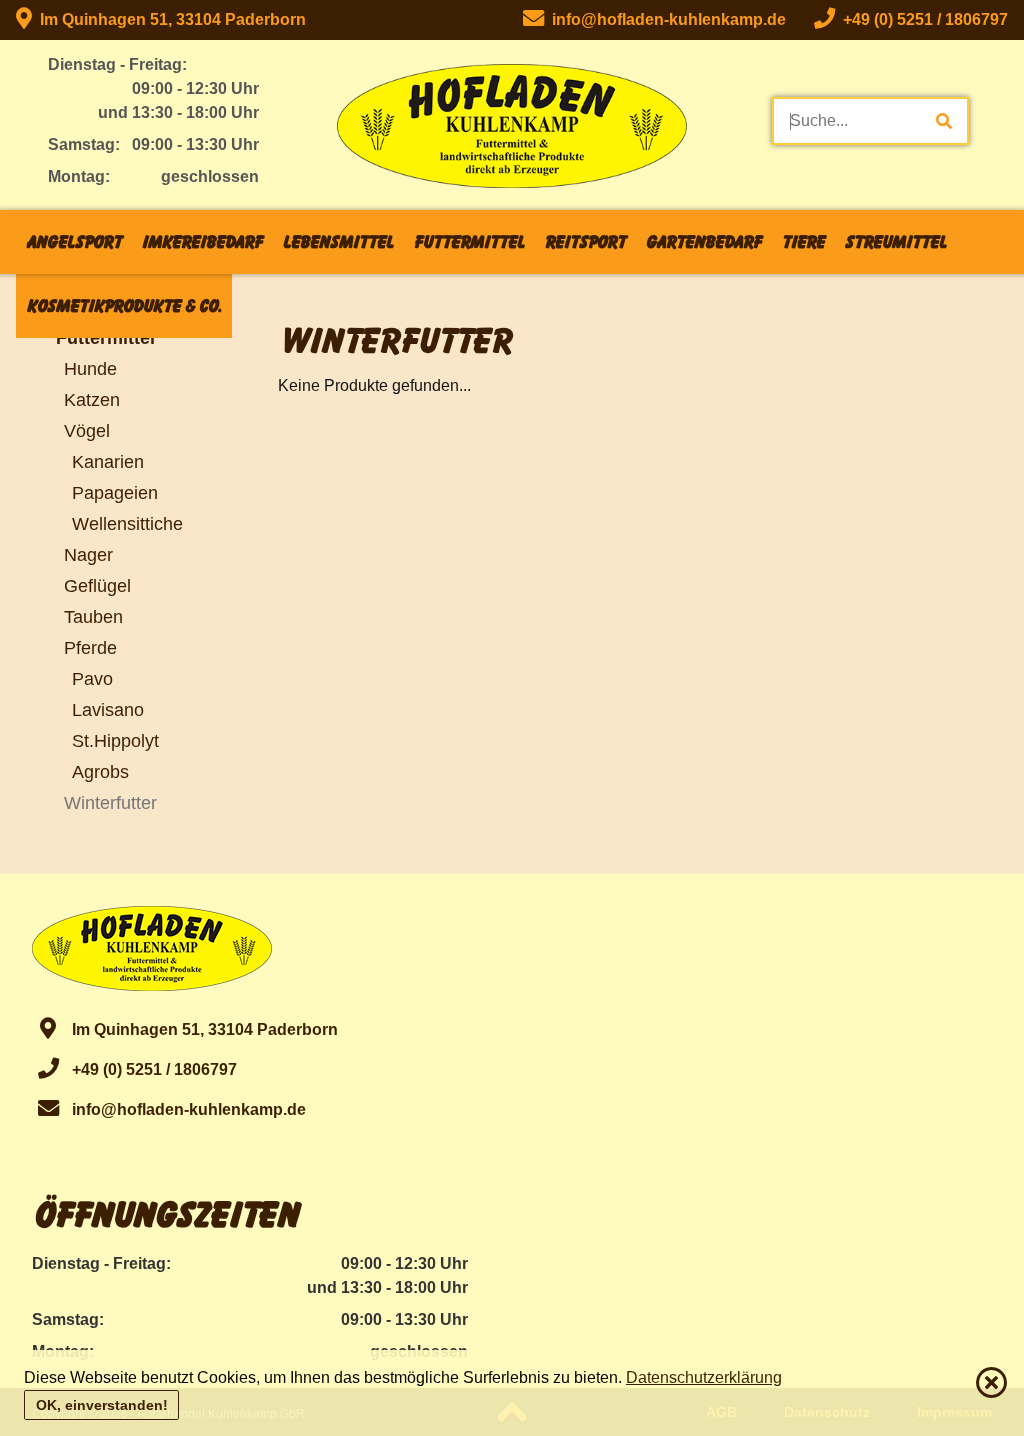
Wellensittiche (127, 523)
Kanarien (108, 461)
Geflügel (97, 585)
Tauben (93, 616)
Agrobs (100, 771)
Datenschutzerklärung (704, 1377)
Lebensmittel (337, 242)
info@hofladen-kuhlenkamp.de (185, 1109)
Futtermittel (468, 242)
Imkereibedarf (201, 242)
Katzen (92, 399)
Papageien (115, 492)
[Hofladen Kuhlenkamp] (512, 134)
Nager (88, 554)
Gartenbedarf (703, 242)
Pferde (90, 647)
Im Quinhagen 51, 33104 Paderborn (169, 19)
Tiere (802, 242)
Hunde (90, 368)
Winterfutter (110, 802)
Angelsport (73, 242)
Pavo (92, 678)
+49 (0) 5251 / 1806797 (150, 1069)
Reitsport (584, 242)
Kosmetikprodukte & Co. (124, 306)
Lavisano (108, 709)
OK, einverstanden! (102, 1405)
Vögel (87, 430)
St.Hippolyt (115, 740)
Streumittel (895, 242)
